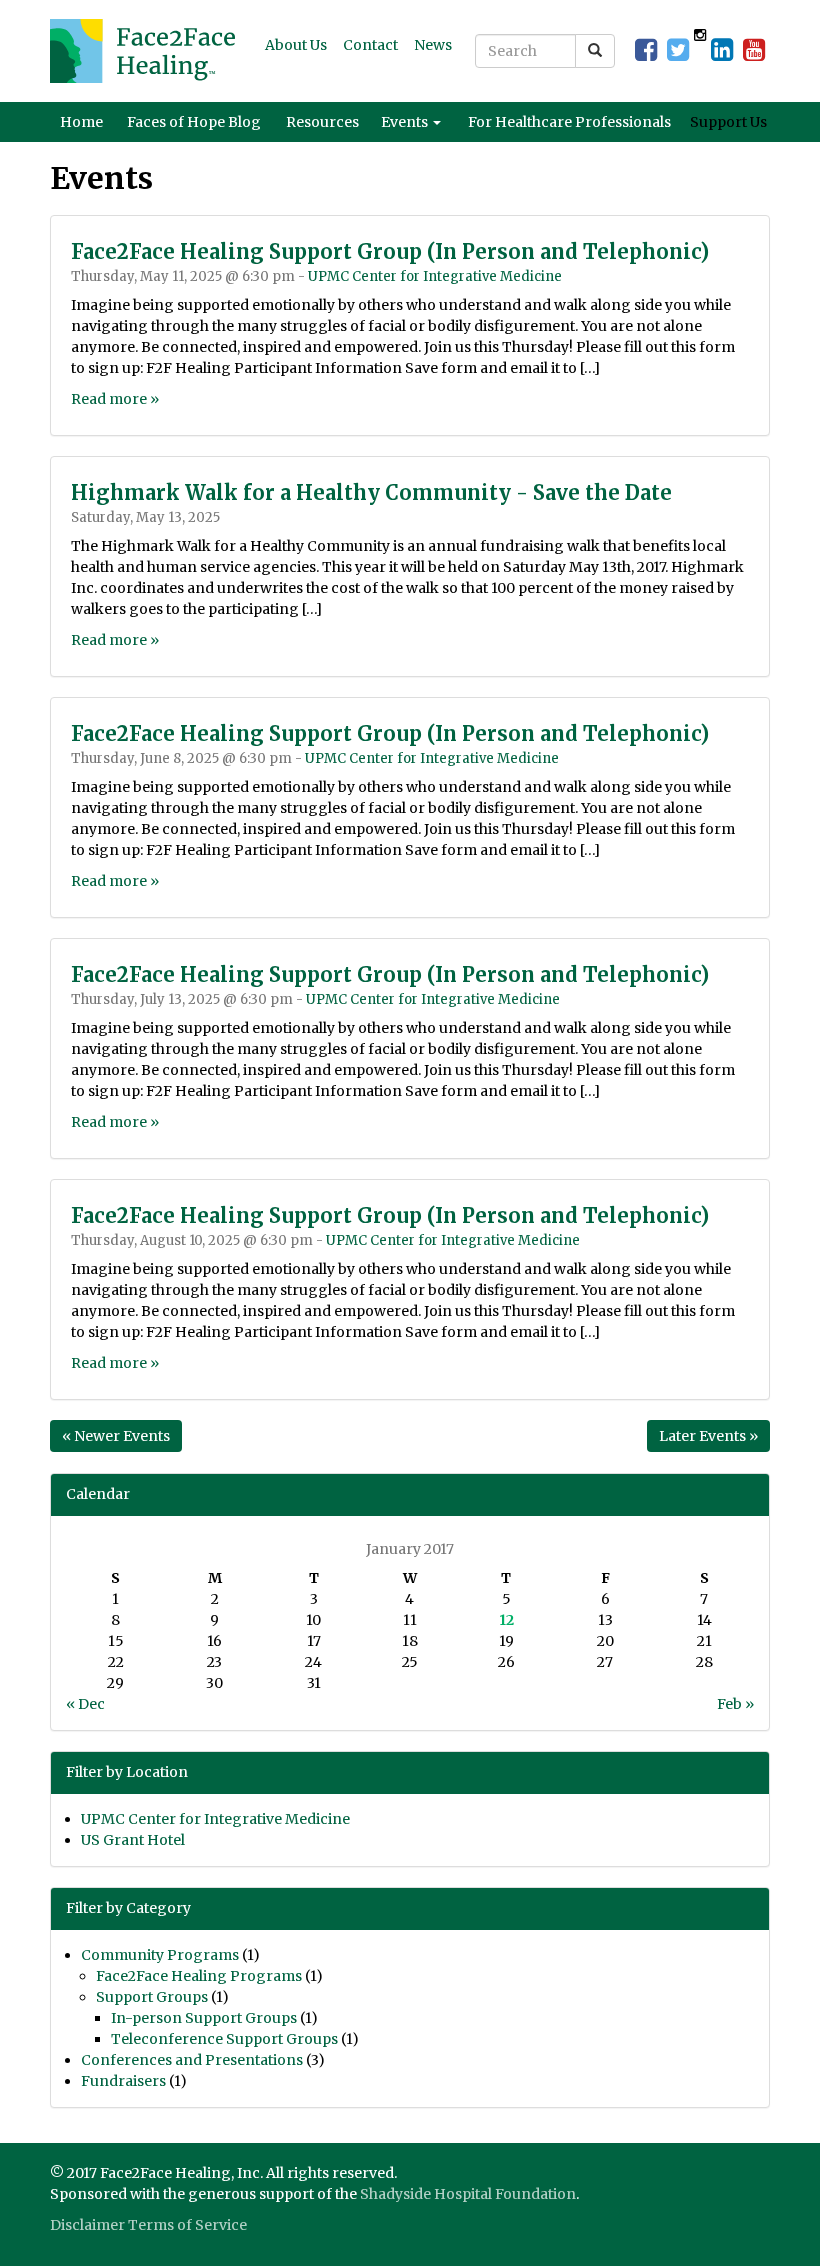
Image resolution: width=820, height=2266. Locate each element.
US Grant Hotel (133, 1840)
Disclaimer (87, 2225)
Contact (370, 45)
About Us (296, 45)
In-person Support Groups (204, 2018)
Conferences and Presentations (192, 2060)
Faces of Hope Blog (194, 122)
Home (81, 122)
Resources (322, 122)
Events (406, 122)
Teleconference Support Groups (224, 2039)
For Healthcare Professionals (569, 122)
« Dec (85, 1704)
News (433, 45)
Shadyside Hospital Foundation (468, 2194)
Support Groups (152, 1997)
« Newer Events (116, 1436)
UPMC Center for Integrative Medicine (435, 276)
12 (506, 1620)
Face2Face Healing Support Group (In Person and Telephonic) (390, 251)
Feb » (735, 1704)
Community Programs (160, 1955)
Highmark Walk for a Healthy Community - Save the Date (371, 492)
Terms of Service (187, 2225)
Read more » (115, 399)
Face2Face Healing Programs (199, 1976)
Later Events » (708, 1436)
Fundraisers (123, 2081)
